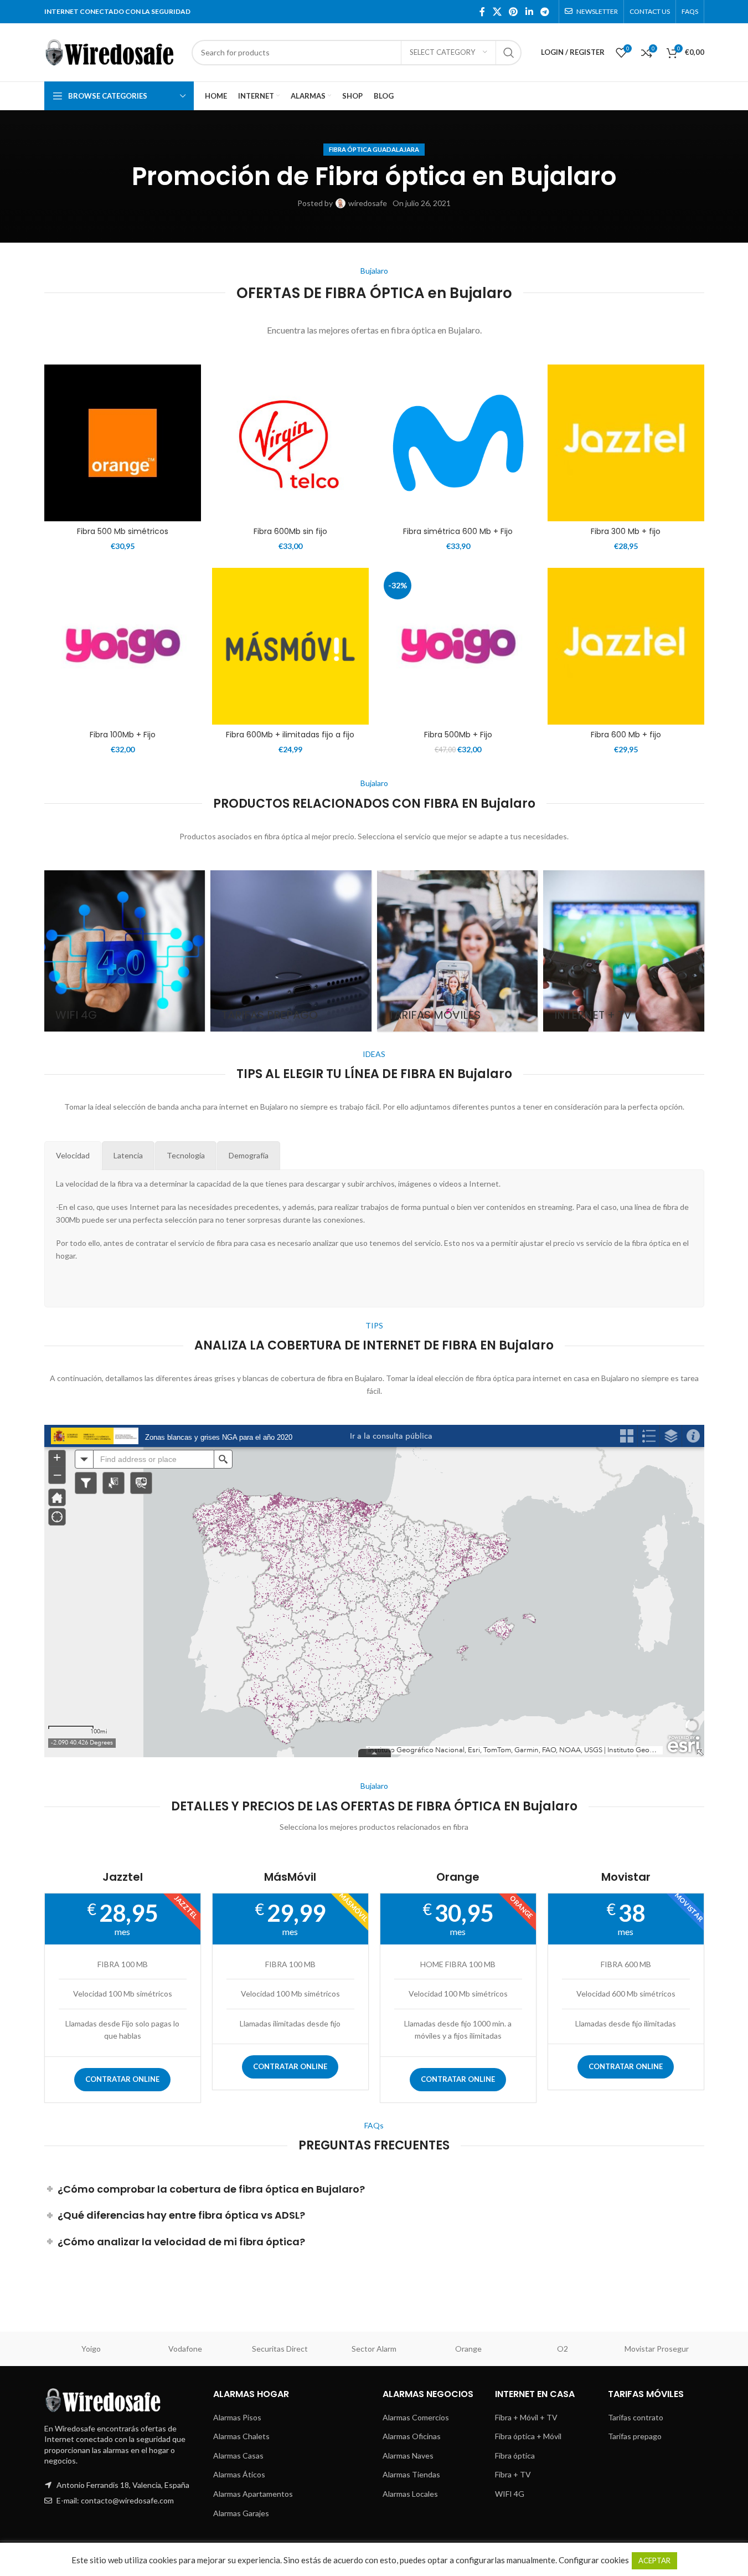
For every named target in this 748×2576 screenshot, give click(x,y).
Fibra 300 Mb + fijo (626, 531)
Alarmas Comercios (416, 2417)
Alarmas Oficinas (412, 2436)
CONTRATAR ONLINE (122, 2079)
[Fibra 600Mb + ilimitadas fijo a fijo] (290, 646)
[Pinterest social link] (514, 12)
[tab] (73, 1156)
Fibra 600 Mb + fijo (626, 735)
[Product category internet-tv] (624, 951)
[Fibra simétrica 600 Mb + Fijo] (458, 443)
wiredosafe (368, 203)
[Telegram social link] (545, 12)
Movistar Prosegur (657, 2349)
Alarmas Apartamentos (253, 2494)
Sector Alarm (374, 2349)
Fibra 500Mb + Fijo (458, 735)
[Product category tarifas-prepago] (291, 951)
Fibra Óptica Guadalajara (374, 149)
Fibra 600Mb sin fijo (290, 531)
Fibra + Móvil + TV (526, 2417)
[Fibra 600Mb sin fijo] (290, 443)
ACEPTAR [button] (654, 2560)
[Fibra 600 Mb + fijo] (626, 646)
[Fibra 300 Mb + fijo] (626, 443)
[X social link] (497, 12)
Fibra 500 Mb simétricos (123, 531)
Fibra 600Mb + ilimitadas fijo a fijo (290, 735)
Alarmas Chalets (241, 2436)
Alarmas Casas (238, 2456)
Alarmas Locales (410, 2494)
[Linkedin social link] (529, 12)
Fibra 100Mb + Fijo (123, 735)
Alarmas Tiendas (411, 2474)
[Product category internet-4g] (125, 951)
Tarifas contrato (636, 2417)
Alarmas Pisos (237, 2417)
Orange (468, 2349)
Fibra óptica (515, 2456)
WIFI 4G (510, 2494)
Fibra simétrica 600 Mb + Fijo (458, 531)
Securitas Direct (280, 2349)
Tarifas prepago (635, 2436)
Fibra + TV (513, 2474)
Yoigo (91, 2349)
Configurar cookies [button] (594, 2560)
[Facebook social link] (482, 12)
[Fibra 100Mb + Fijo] (123, 646)
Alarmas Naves (408, 2456)
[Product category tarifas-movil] (458, 951)
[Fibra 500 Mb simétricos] (123, 443)
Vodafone (185, 2349)
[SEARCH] (509, 53)
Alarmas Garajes (241, 2513)
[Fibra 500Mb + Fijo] (458, 646)
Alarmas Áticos (239, 2474)
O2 (563, 2349)
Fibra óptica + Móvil (528, 2436)
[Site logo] (112, 51)
